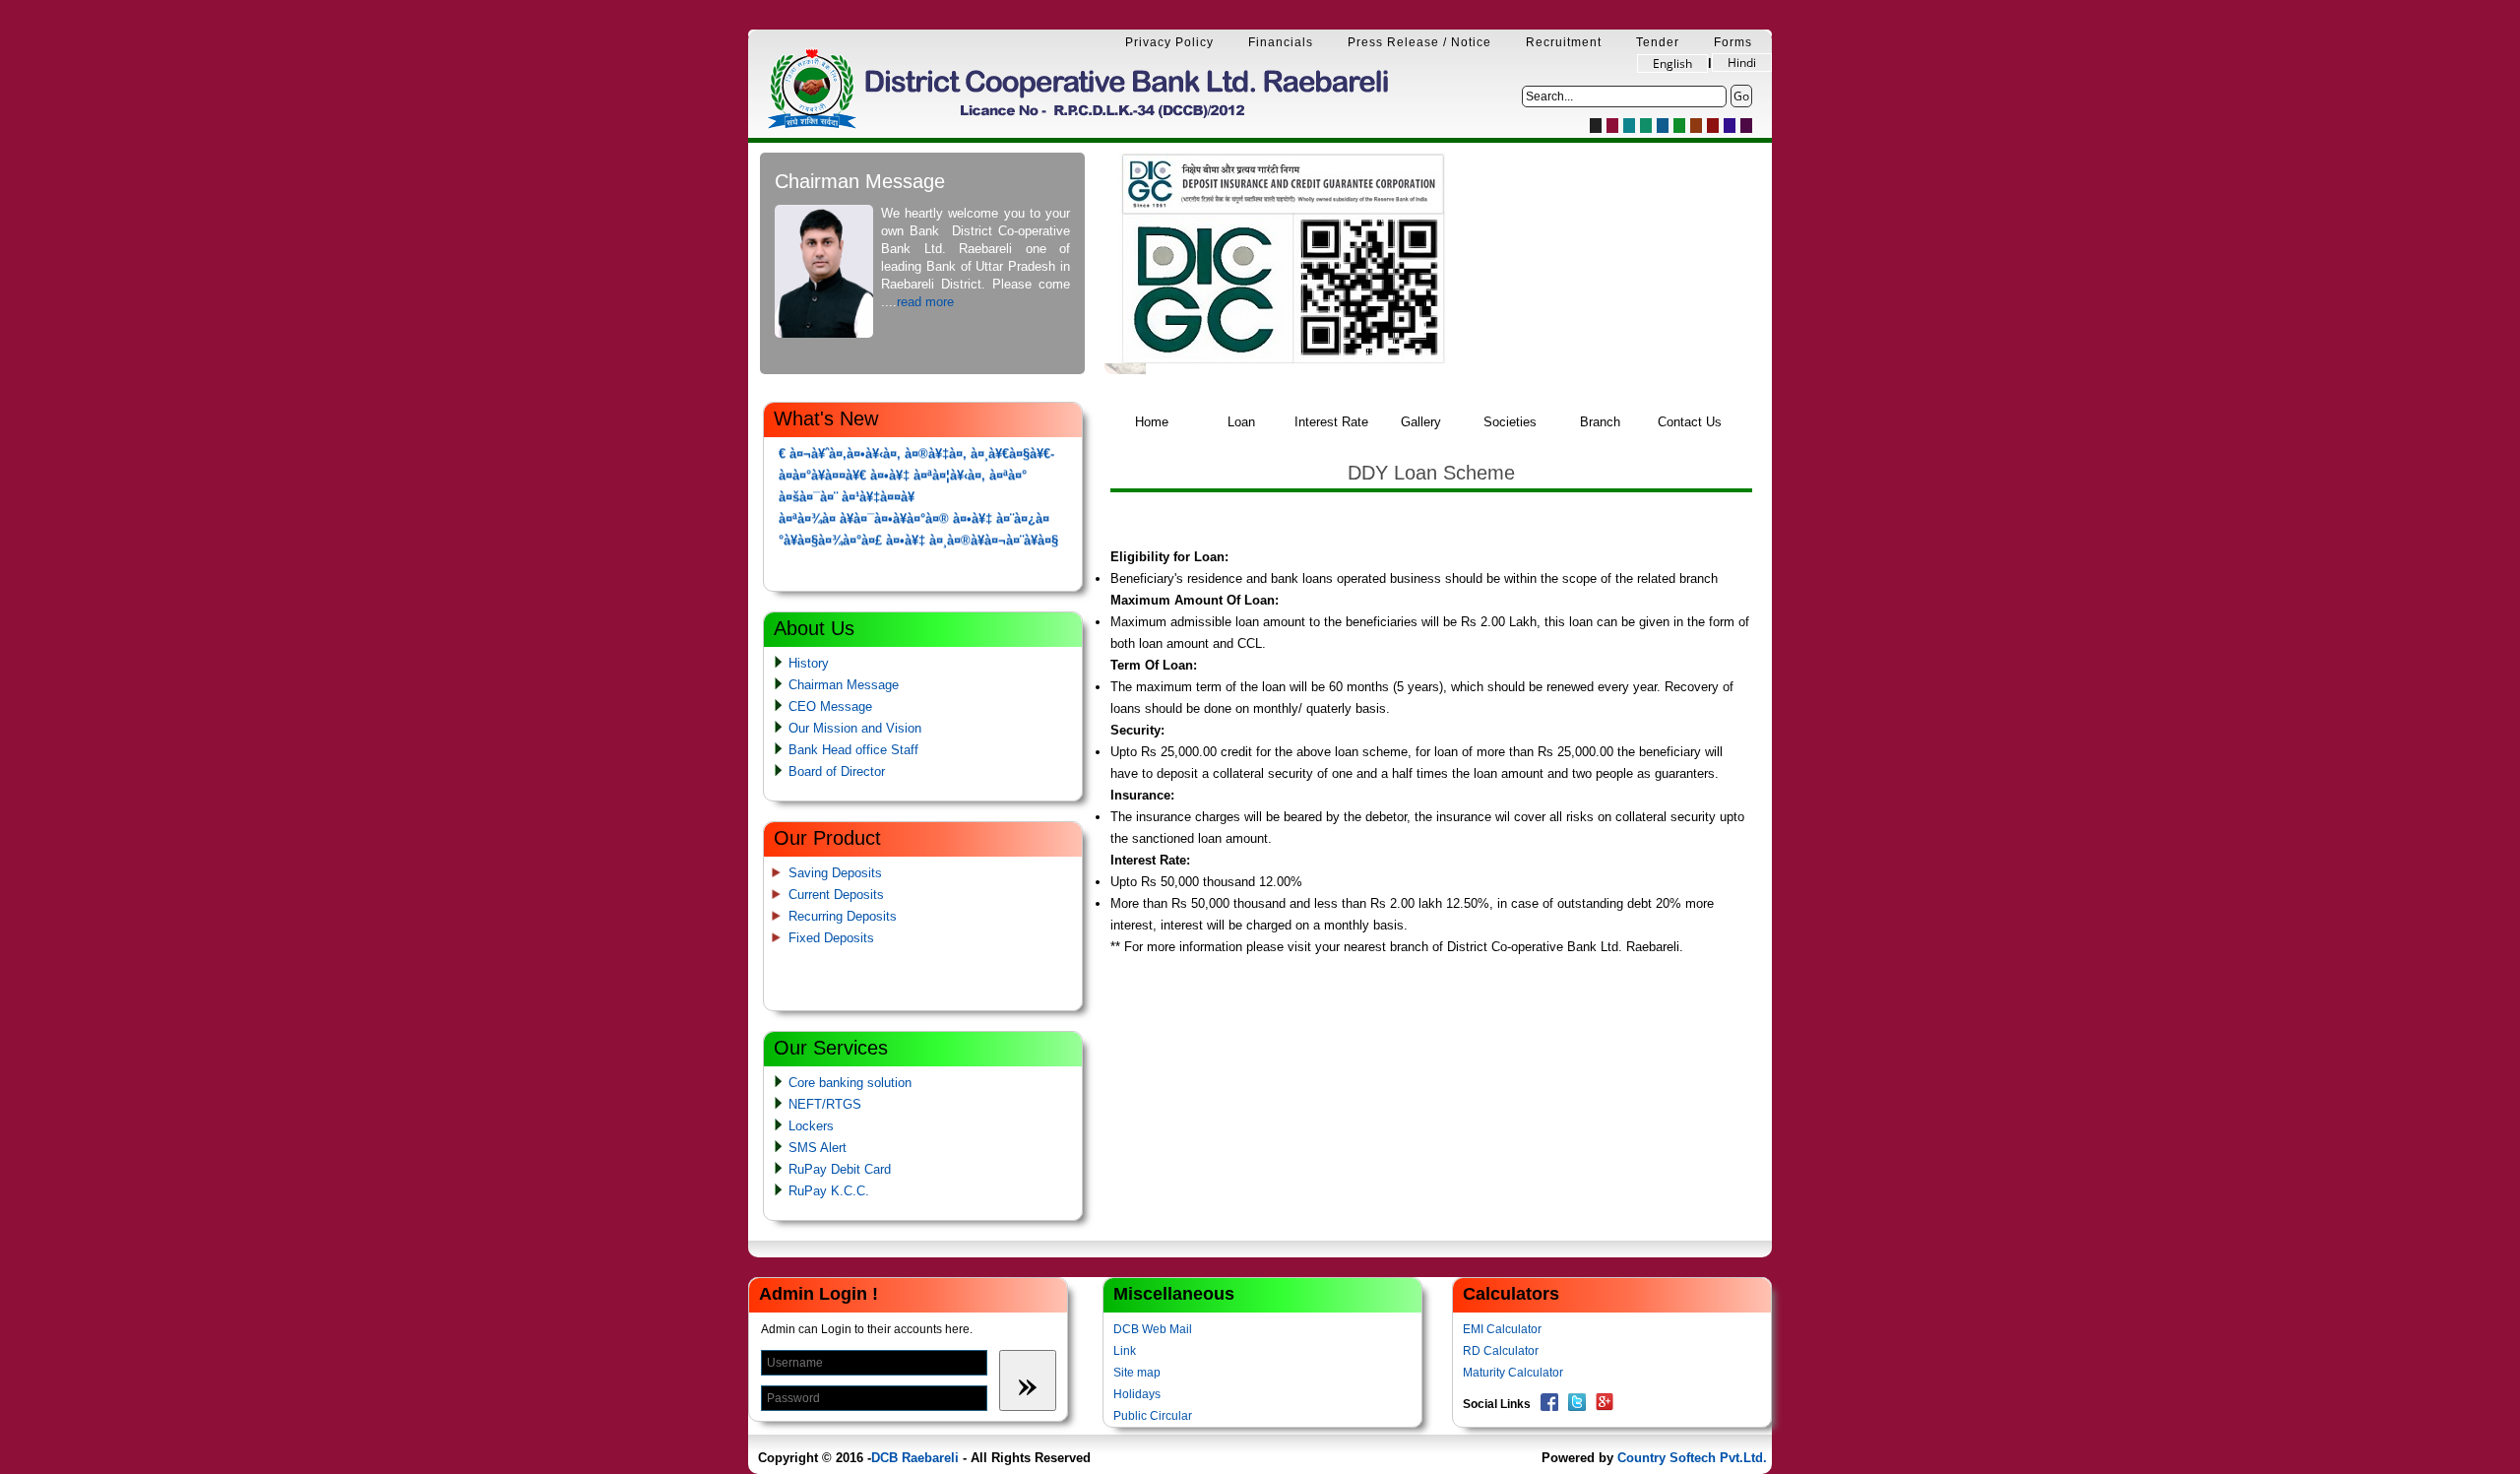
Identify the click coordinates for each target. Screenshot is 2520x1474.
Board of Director (837, 771)
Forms (1733, 42)
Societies (1510, 422)
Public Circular (1153, 1416)
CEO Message (830, 706)
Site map (1137, 1373)
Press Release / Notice (1419, 42)
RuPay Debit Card (840, 1169)
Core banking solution (850, 1083)
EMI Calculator (1502, 1329)
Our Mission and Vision (855, 728)
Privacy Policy (1169, 42)
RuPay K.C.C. (829, 1191)
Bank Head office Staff (853, 750)
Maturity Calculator (1513, 1373)
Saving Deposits (835, 873)
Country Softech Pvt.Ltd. (1692, 1458)
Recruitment (1564, 42)
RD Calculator (1501, 1351)
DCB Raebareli (915, 1458)
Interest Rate (1331, 422)
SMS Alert (818, 1148)
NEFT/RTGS (825, 1104)
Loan (1241, 422)
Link (1125, 1351)
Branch (1600, 422)
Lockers (811, 1126)
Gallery (1421, 422)
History (809, 663)
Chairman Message (844, 685)
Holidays (1137, 1394)
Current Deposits (836, 895)
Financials (1281, 42)
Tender (1658, 42)
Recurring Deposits (843, 916)
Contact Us (1690, 422)
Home (1152, 422)
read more (925, 302)
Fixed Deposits (831, 938)
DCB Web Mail (1153, 1329)
